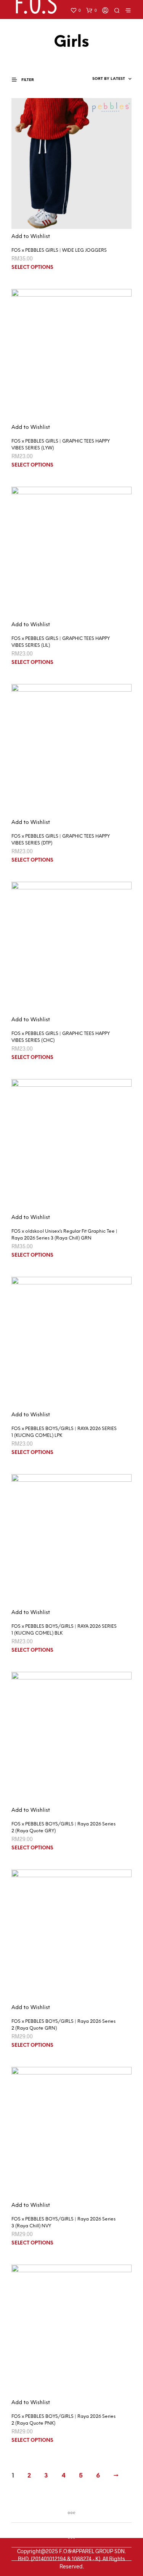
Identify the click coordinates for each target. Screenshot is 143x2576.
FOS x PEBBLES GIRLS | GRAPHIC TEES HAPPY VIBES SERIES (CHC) (61, 1037)
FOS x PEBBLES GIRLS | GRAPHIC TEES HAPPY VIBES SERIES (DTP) (61, 840)
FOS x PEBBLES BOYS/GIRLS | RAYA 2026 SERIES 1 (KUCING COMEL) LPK (64, 1432)
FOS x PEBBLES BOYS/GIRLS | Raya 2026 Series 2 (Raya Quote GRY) (63, 1828)
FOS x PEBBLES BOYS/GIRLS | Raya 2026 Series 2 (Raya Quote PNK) (63, 2420)
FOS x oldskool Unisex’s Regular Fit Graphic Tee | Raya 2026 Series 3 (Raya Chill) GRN (64, 1235)
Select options (32, 267)
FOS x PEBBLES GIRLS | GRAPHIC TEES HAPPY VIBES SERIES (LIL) (61, 642)
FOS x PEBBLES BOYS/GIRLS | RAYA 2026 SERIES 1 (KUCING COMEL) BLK (64, 1630)
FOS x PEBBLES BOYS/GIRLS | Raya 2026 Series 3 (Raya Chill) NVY (63, 2223)
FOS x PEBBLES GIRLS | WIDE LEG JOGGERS (59, 250)
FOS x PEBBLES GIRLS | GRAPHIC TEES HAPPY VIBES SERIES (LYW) (61, 445)
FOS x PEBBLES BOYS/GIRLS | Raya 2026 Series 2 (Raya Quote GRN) (63, 2025)
